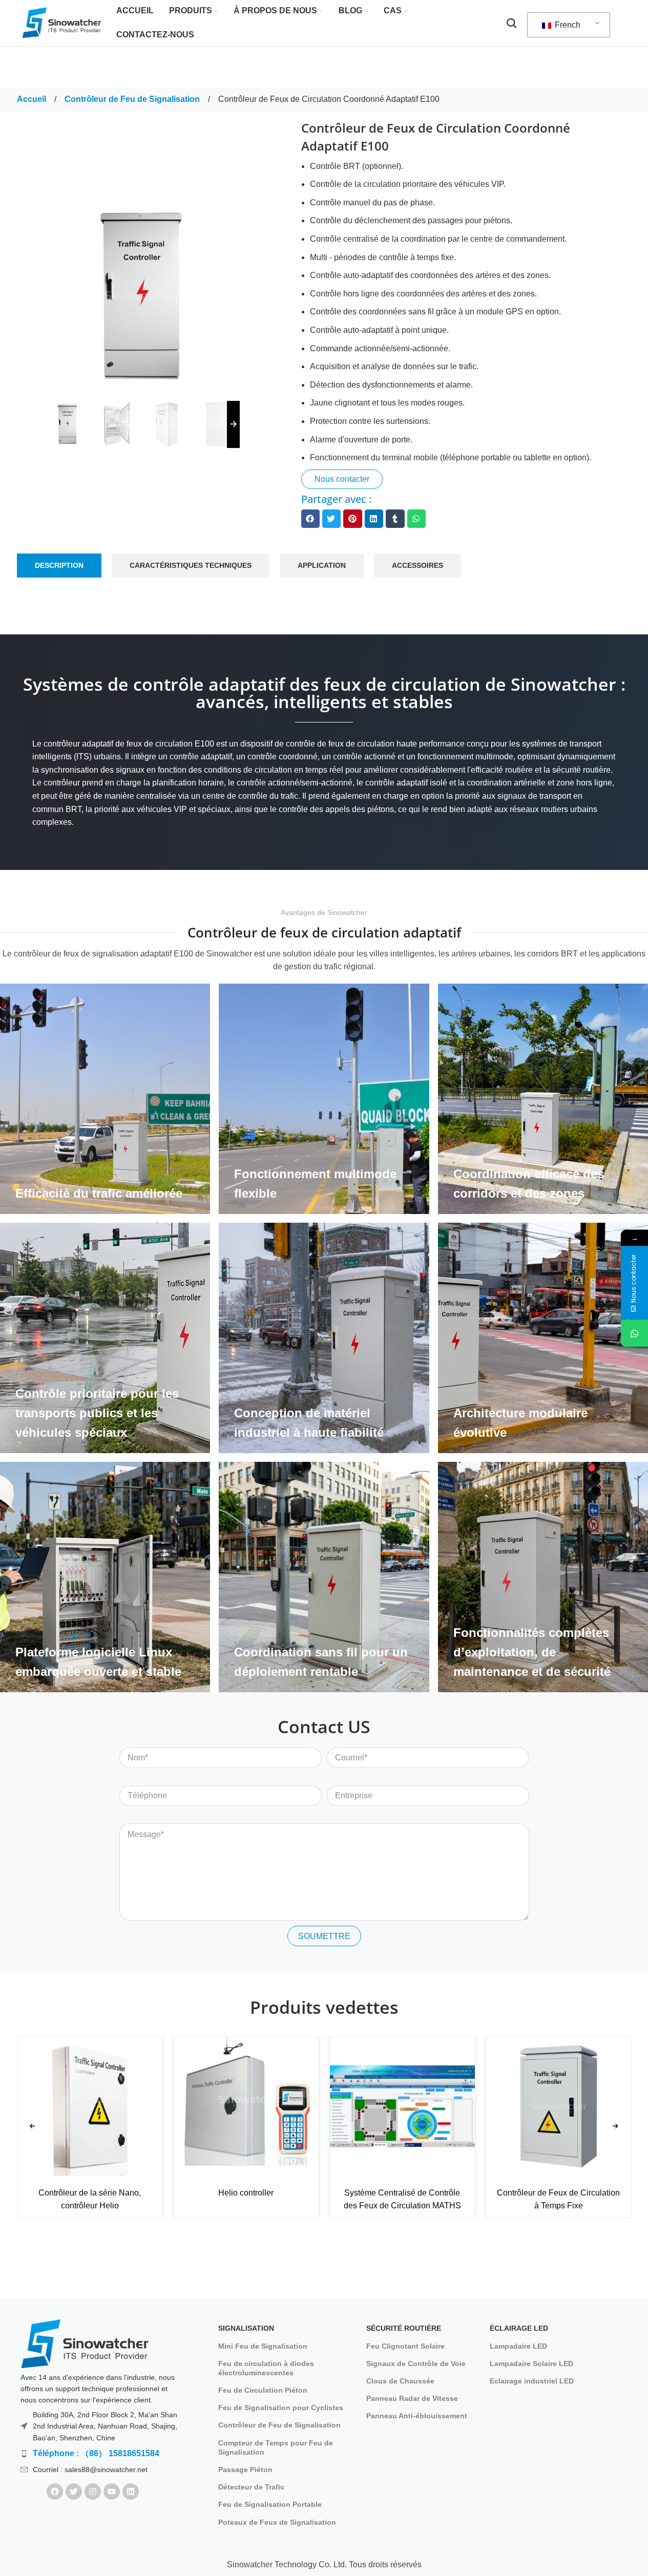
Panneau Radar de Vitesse (412, 2398)
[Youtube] (112, 2492)
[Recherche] (512, 23)
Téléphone (139, 1778)
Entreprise (346, 1778)
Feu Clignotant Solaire (405, 2346)
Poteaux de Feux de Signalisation (277, 2522)
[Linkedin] (131, 2492)
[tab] (59, 566)
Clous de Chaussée (400, 2381)
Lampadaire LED (518, 2346)
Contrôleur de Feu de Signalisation (133, 99)
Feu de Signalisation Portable (270, 2504)
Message (136, 1816)
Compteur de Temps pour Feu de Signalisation (276, 2447)
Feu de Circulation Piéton (263, 2390)
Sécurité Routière (404, 2328)
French (567, 25)
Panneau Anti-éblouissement (417, 2416)
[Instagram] (93, 2492)
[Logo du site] (62, 22)
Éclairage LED (519, 2328)
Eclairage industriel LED (532, 2381)
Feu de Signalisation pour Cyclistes (281, 2408)
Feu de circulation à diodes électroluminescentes (266, 2368)
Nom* (130, 1740)
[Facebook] (55, 2492)
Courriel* (343, 1740)
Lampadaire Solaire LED (531, 2364)
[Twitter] (74, 2492)
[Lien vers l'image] (85, 2343)
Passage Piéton (245, 2469)
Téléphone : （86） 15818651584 (96, 2453)
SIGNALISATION (246, 2328)
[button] (310, 519)
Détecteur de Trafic (251, 2487)
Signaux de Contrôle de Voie (416, 2364)
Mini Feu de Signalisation (263, 2346)
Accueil (33, 99)
